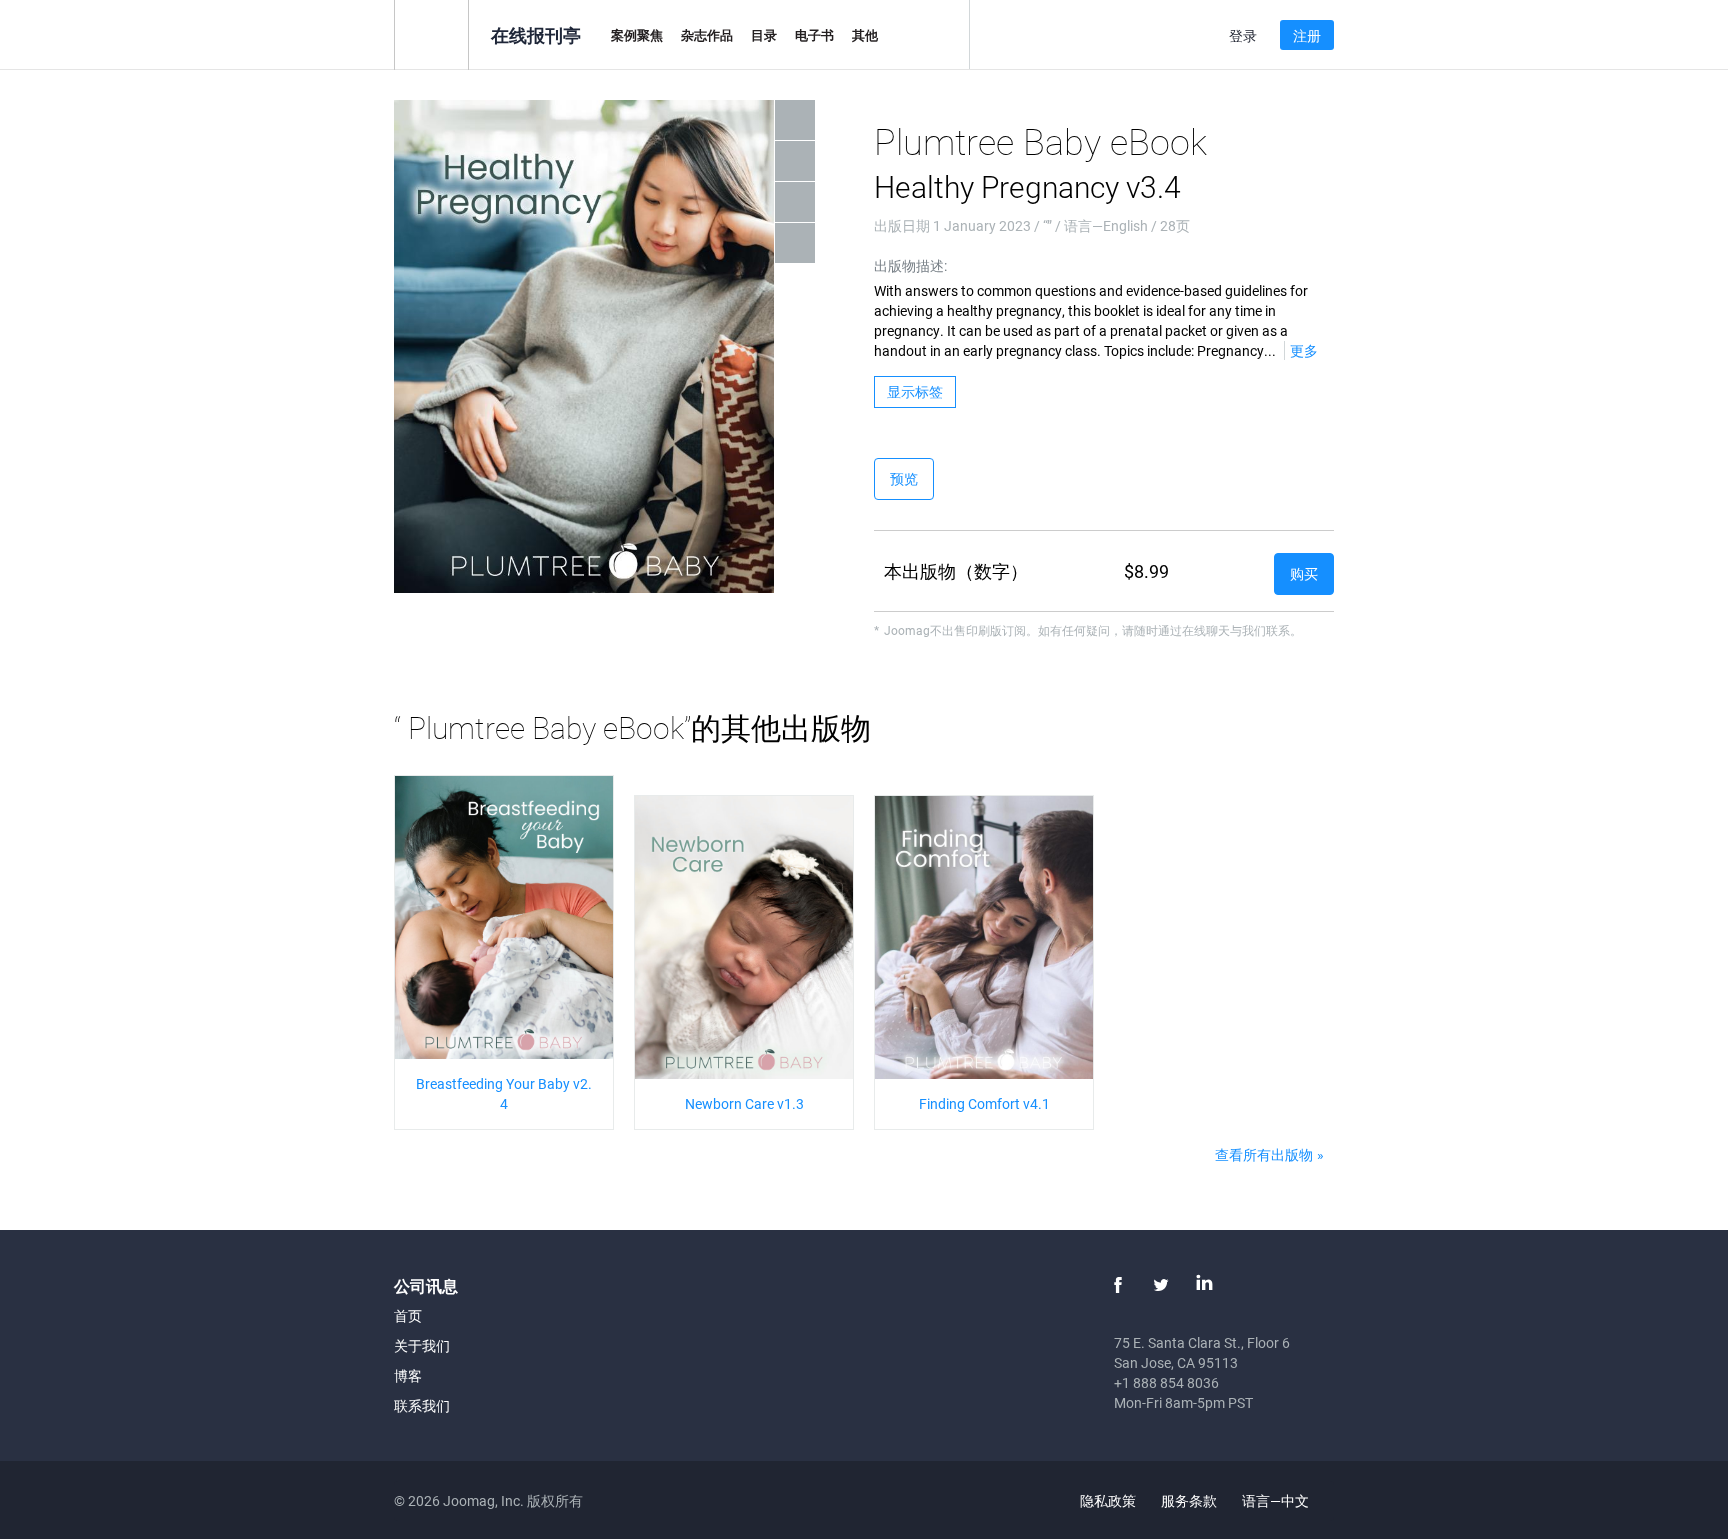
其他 (865, 35)
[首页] (431, 33)
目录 (764, 35)
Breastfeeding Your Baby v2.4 (504, 1093)
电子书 (814, 35)
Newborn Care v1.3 (744, 1103)
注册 (1307, 35)
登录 (1243, 35)
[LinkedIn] (1204, 1285)
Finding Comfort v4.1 (984, 1103)
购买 (1304, 573)
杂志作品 (707, 35)
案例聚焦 (637, 35)
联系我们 (422, 1405)
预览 (904, 478)
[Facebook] (1118, 1285)
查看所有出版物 (1264, 1154)
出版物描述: (910, 265)
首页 (408, 1315)
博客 (408, 1375)
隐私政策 (1108, 1500)
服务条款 (1189, 1500)
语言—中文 (1277, 1500)
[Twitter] (1161, 1285)
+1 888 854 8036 (1166, 1382)
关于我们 (422, 1345)
